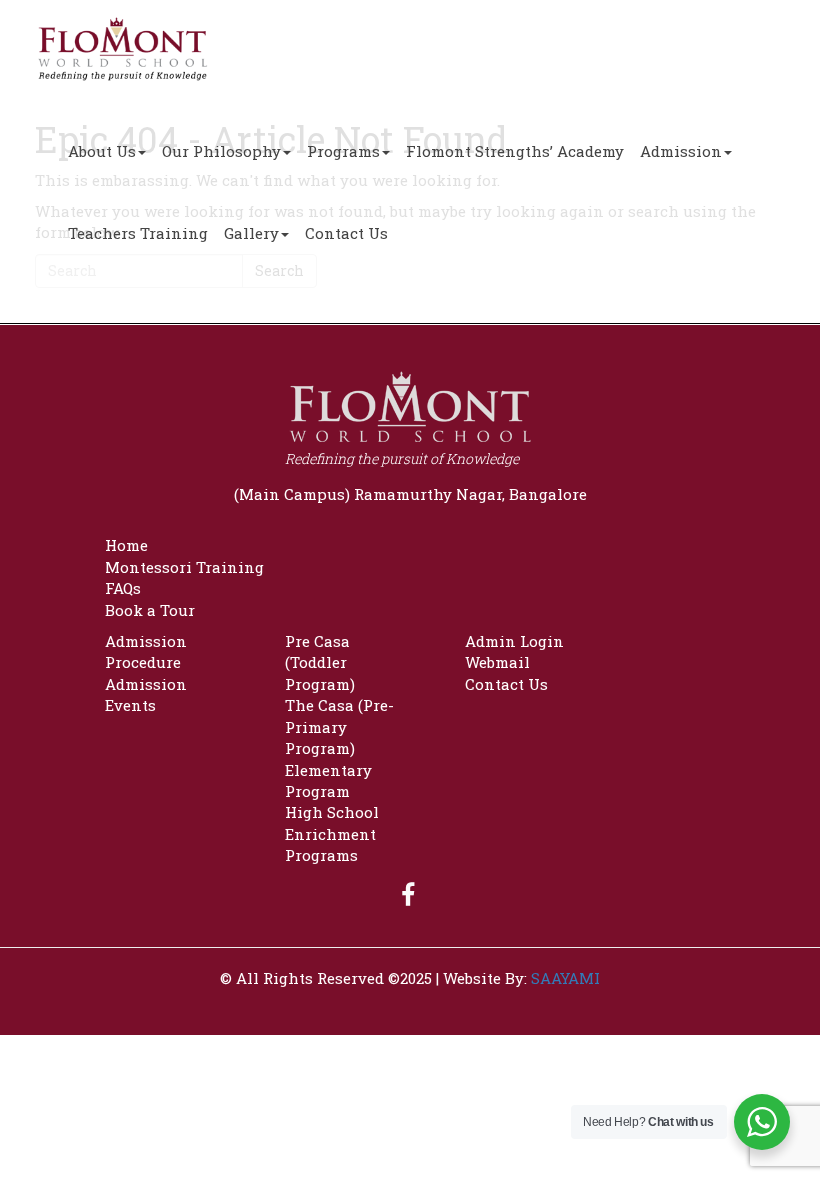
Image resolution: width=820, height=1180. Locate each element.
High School (332, 812)
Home (126, 545)
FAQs (123, 588)
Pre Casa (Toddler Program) (320, 662)
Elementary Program (328, 780)
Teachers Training (138, 233)
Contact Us (346, 233)
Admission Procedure (146, 651)
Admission (681, 151)
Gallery (251, 233)
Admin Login (514, 641)
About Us (102, 151)
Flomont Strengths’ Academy (515, 151)
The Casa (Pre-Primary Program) (339, 726)
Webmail (497, 662)
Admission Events (146, 694)
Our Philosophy (221, 151)
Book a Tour (150, 610)
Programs (343, 151)
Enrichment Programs (330, 844)
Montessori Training (184, 567)
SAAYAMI (565, 978)
